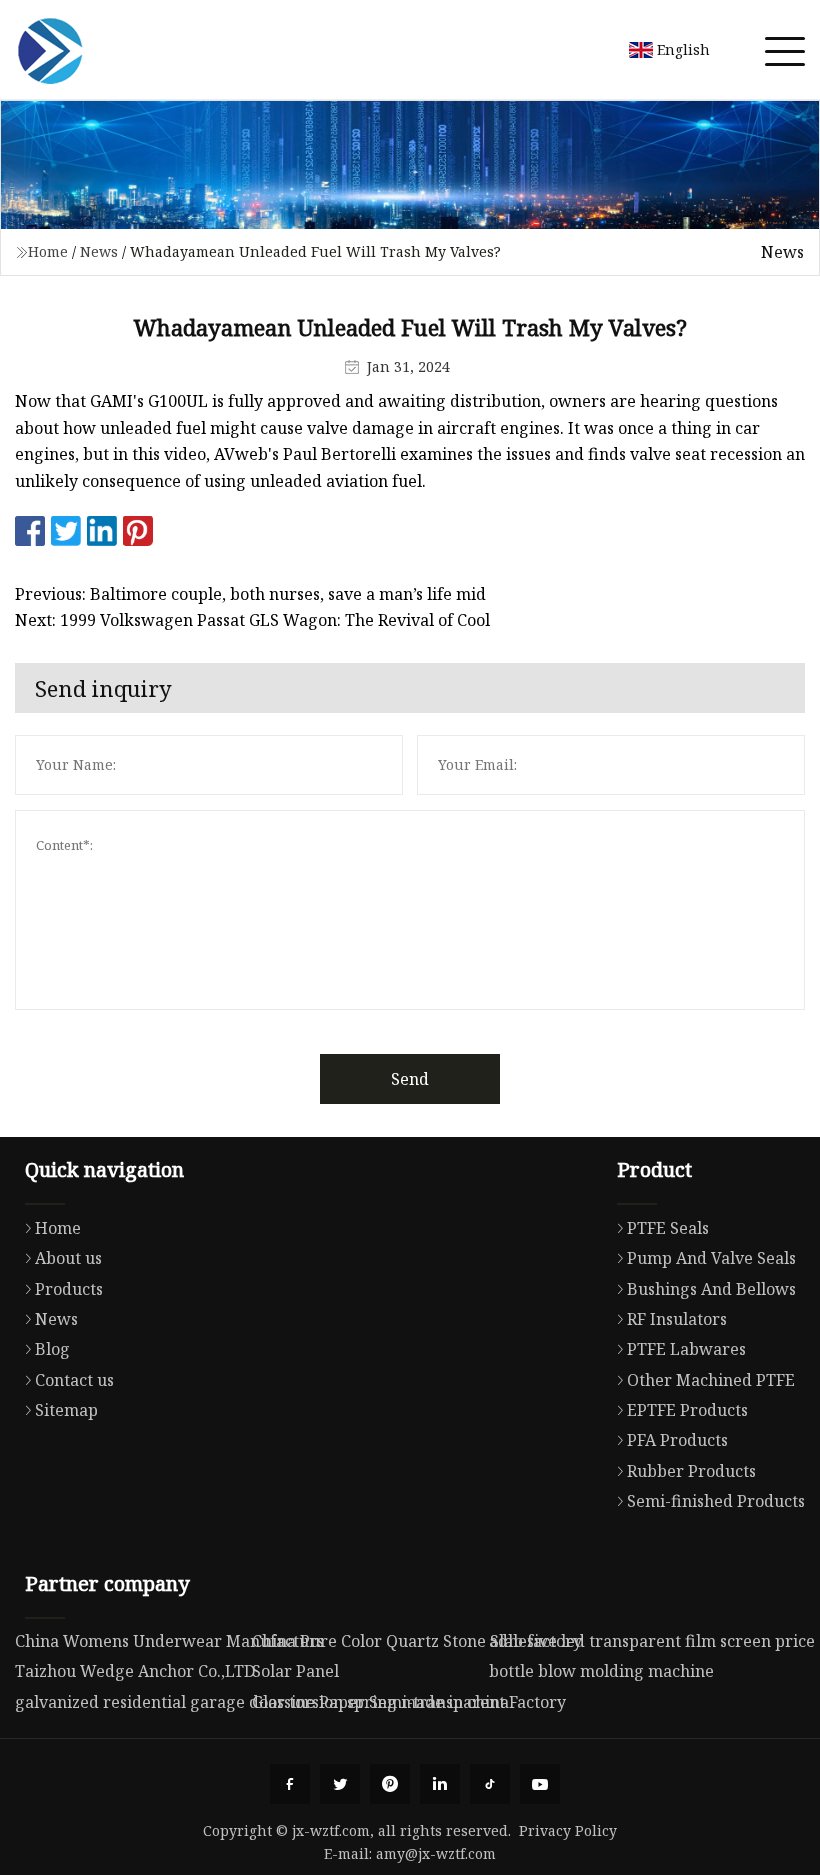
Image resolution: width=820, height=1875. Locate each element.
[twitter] (340, 1784)
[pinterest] (390, 1784)
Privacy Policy (568, 1830)
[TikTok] (490, 1784)
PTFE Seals (668, 1228)
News (99, 251)
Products (69, 1289)
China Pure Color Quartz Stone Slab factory (417, 1641)
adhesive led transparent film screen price (652, 1641)
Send (410, 1079)
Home (48, 251)
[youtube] (540, 1784)
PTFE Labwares (686, 1349)
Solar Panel (295, 1671)
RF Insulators (677, 1319)
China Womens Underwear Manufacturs (169, 1641)
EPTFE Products (687, 1410)
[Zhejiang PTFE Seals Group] (50, 50)
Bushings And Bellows (711, 1289)
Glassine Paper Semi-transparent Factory (409, 1702)
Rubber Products (691, 1471)
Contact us (74, 1380)
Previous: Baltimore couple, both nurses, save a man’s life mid (250, 594)
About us (68, 1258)
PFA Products (677, 1440)
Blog (52, 1349)
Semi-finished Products (716, 1501)
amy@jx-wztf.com (436, 1853)
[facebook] (290, 1784)
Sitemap (66, 1410)
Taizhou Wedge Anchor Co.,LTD (135, 1671)
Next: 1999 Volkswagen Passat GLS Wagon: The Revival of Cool (252, 620)
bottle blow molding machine (601, 1671)
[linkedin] (440, 1784)
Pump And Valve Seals (711, 1258)
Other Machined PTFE (711, 1380)
